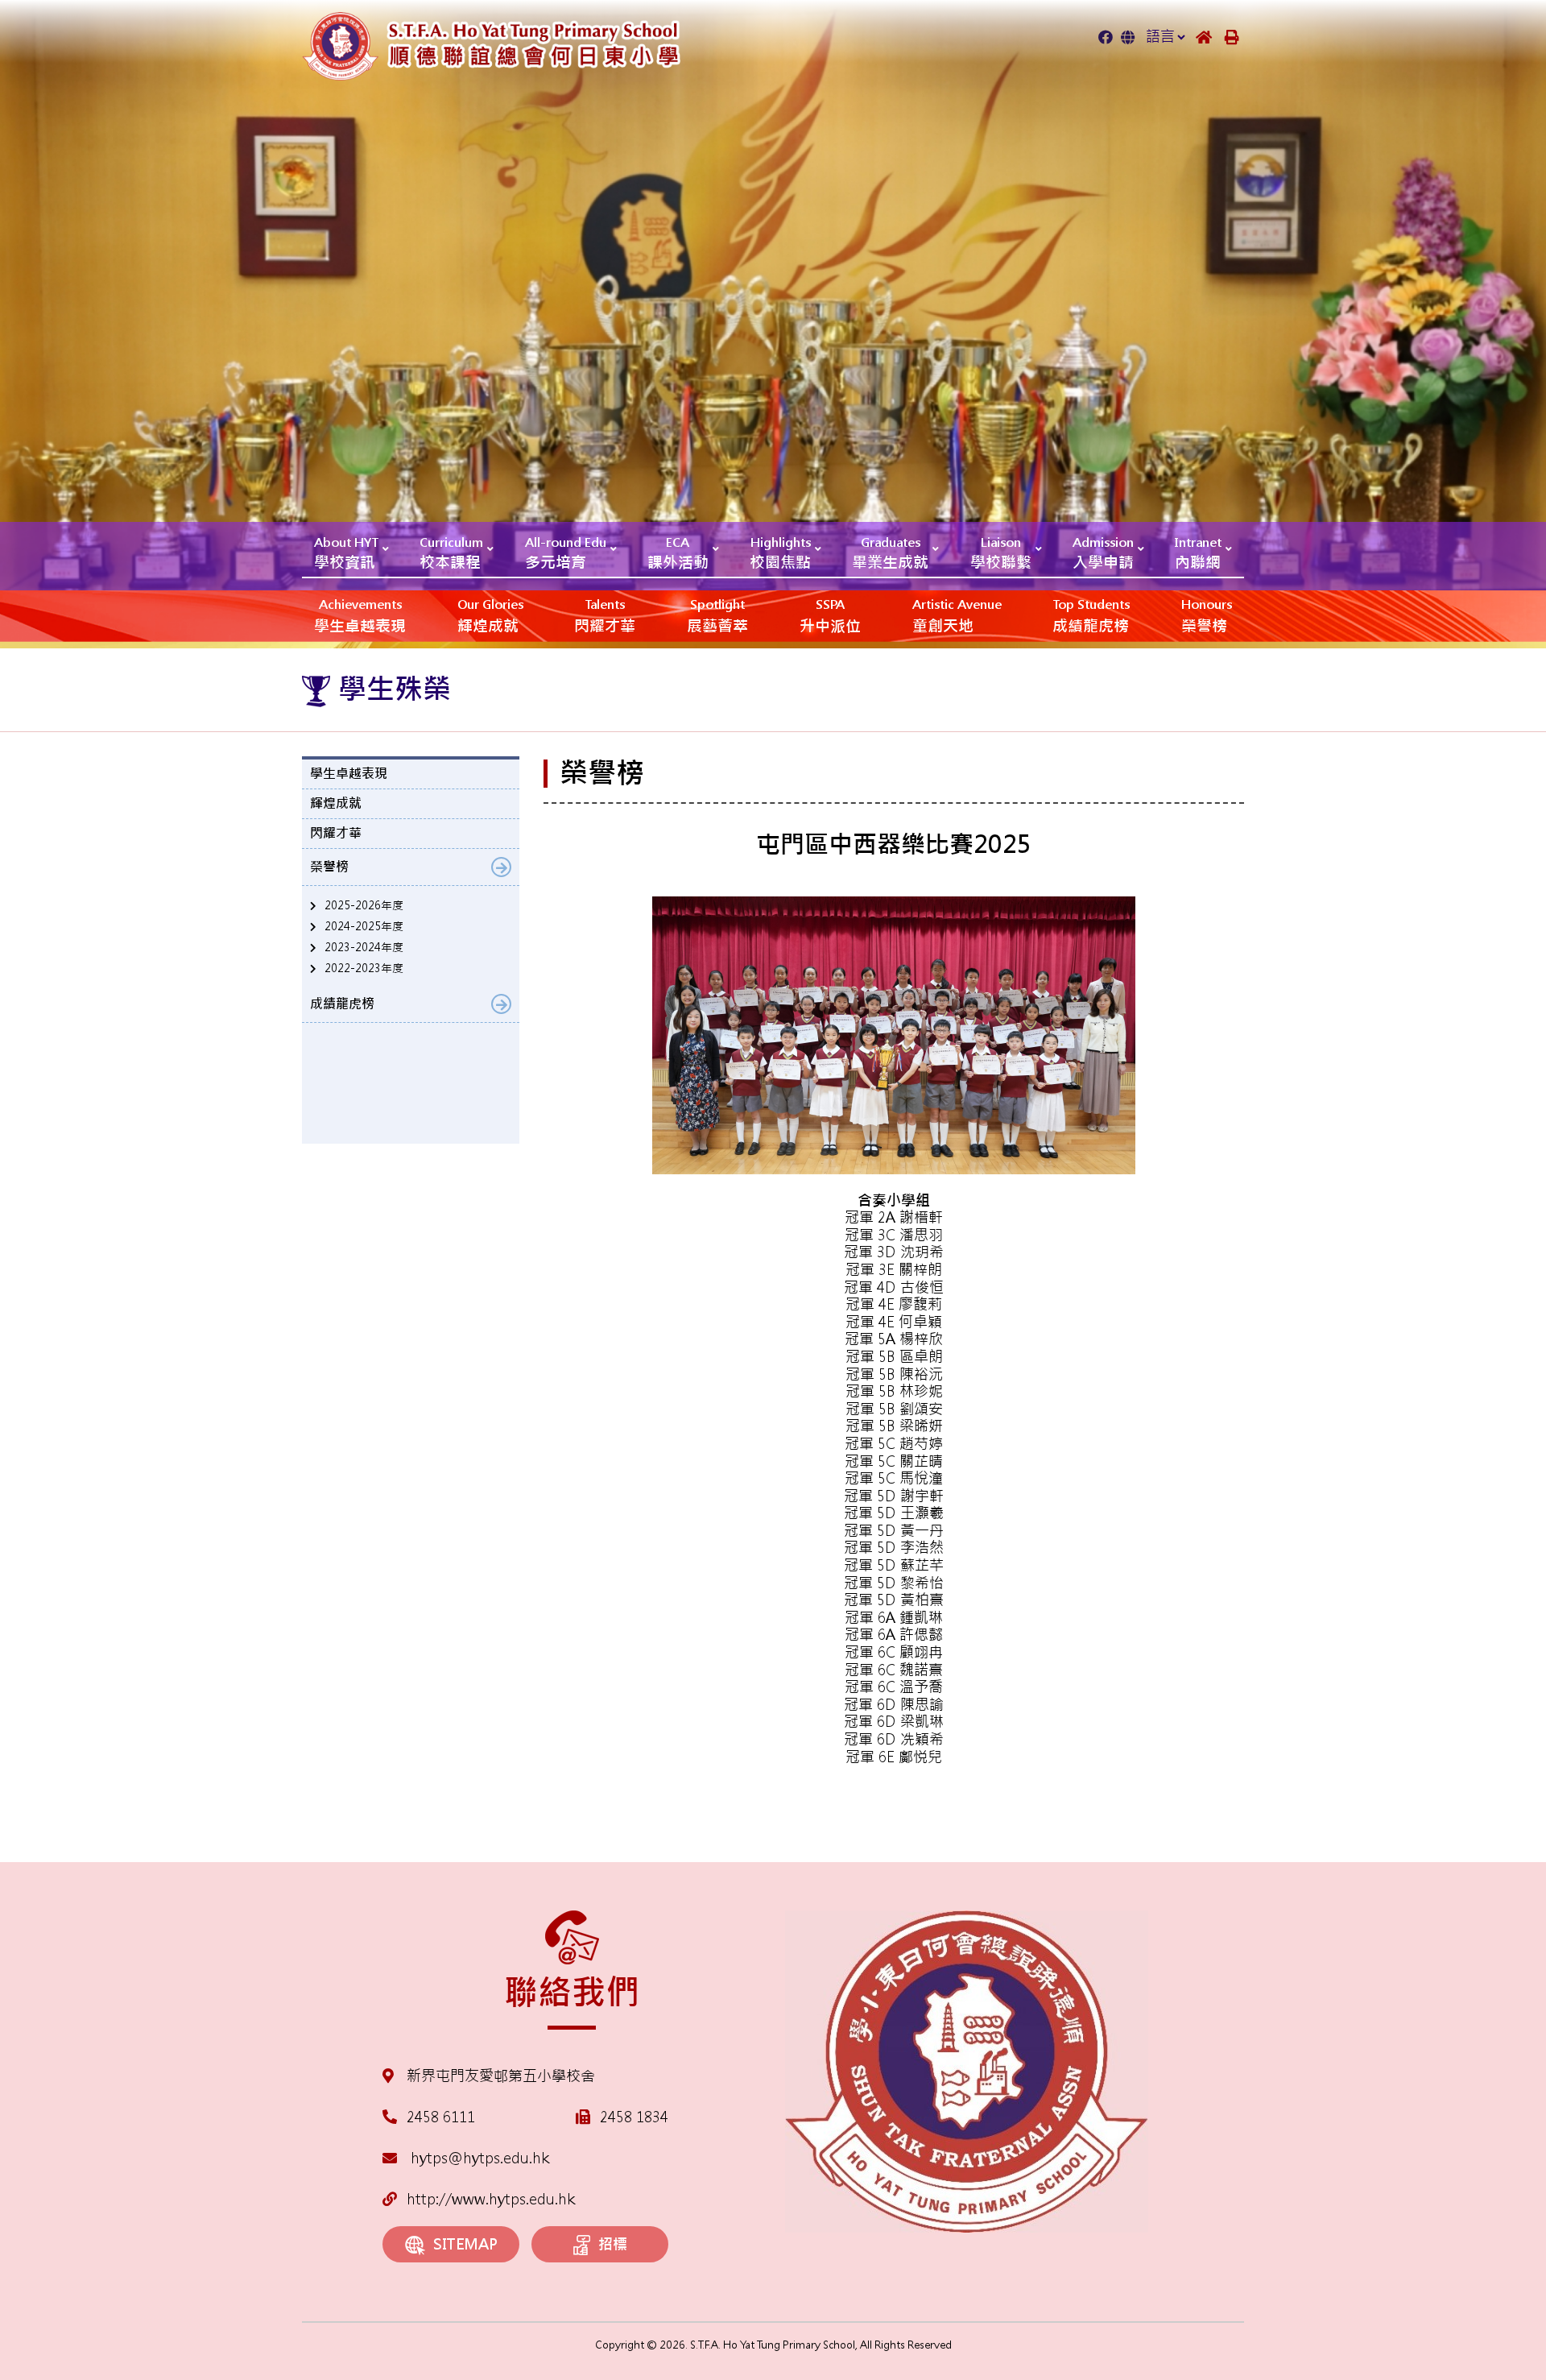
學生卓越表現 (360, 616)
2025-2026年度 (364, 905)
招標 (613, 2244)
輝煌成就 (490, 616)
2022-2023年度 (364, 968)
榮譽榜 (1207, 616)
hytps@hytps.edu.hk (478, 2158)
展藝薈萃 (717, 616)
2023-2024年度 (364, 947)
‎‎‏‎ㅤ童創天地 (957, 616)
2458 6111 (441, 2117)
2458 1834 (634, 2117)
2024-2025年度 (364, 926)
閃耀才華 (605, 616)
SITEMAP (465, 2244)
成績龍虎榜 (1091, 616)
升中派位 (830, 616)
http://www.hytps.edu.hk (491, 2199)
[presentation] (568, 1790)
